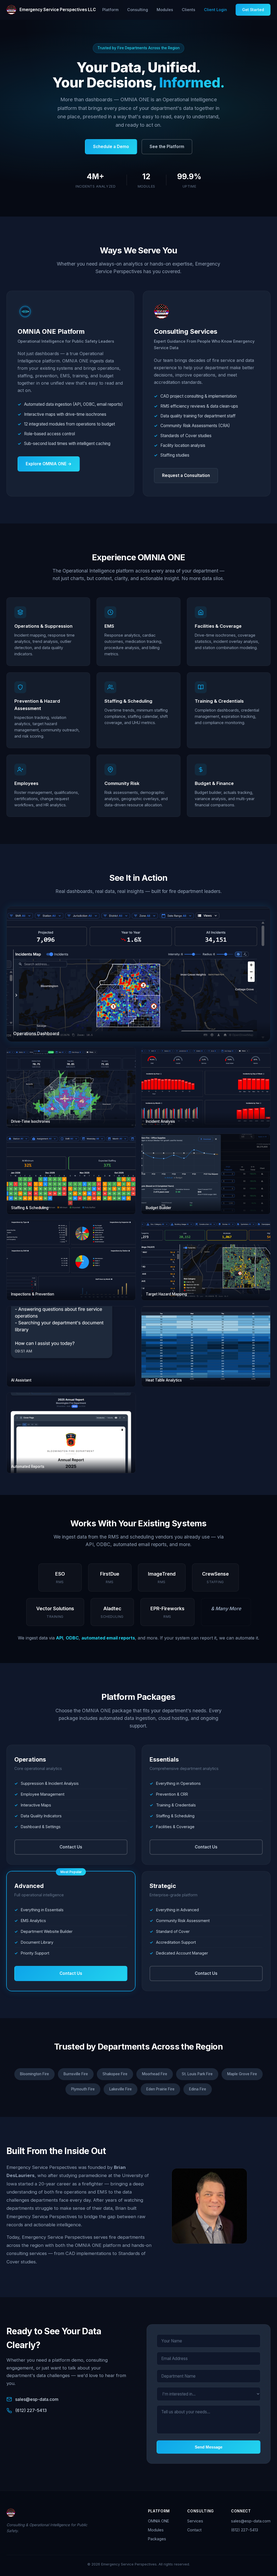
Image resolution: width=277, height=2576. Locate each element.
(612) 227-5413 (31, 2410)
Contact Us (71, 1847)
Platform (110, 10)
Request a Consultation (186, 475)
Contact (194, 2530)
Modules (165, 10)
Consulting (138, 10)
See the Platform (167, 147)
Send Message (209, 2447)
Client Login (215, 10)
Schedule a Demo (111, 147)
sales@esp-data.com (37, 2399)
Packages (157, 2539)
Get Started (253, 10)
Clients (189, 10)
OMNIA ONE (159, 2521)
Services (195, 2521)
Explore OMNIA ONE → (49, 464)
